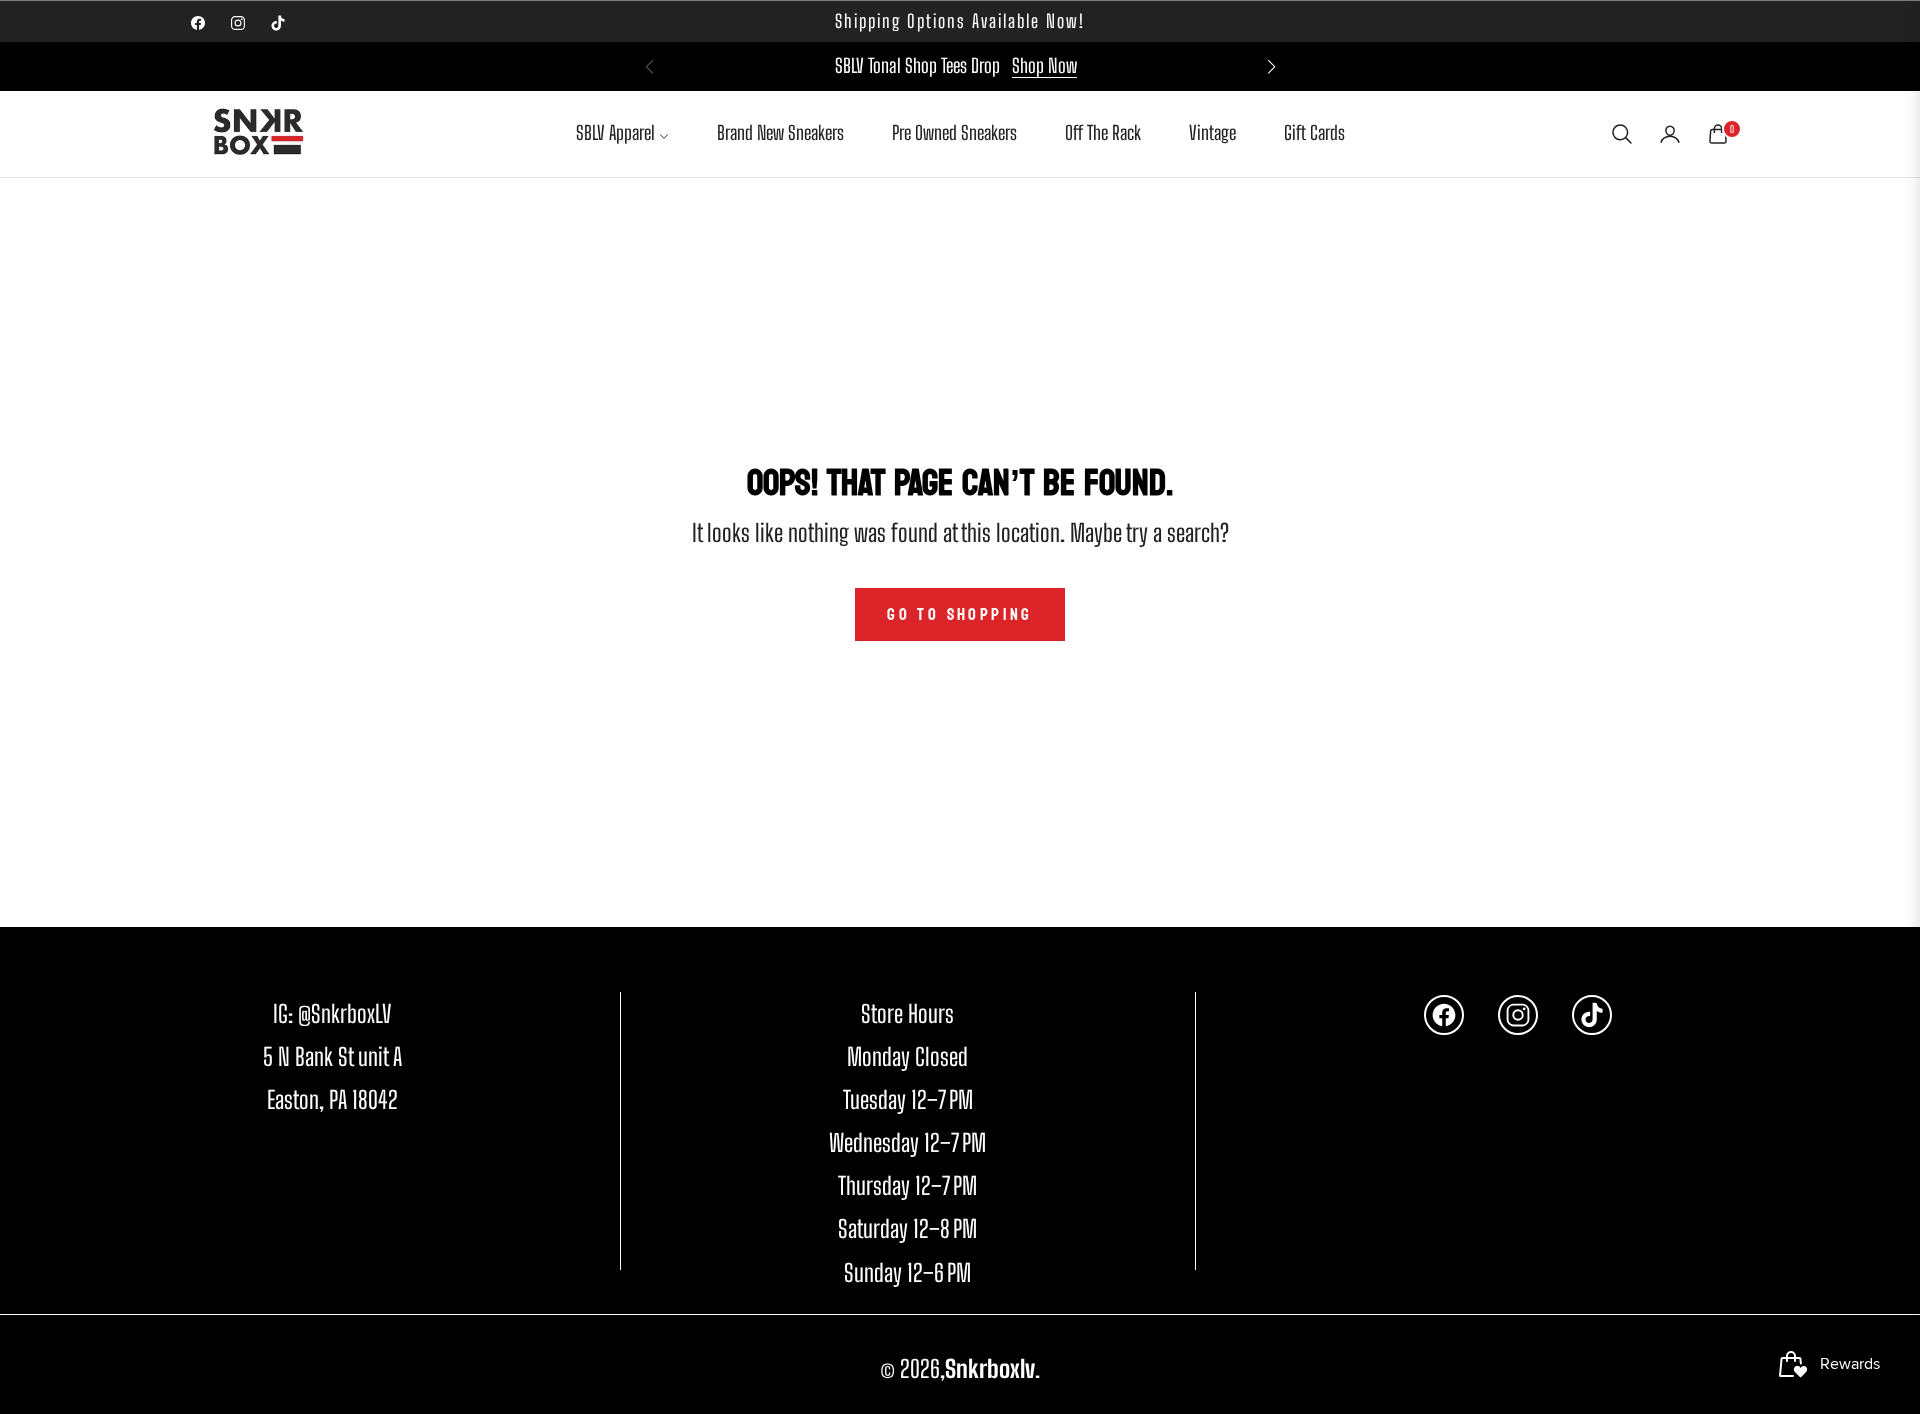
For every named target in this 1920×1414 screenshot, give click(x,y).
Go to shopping (960, 614)
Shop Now (1044, 65)
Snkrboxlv (990, 1368)
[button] (1271, 67)
